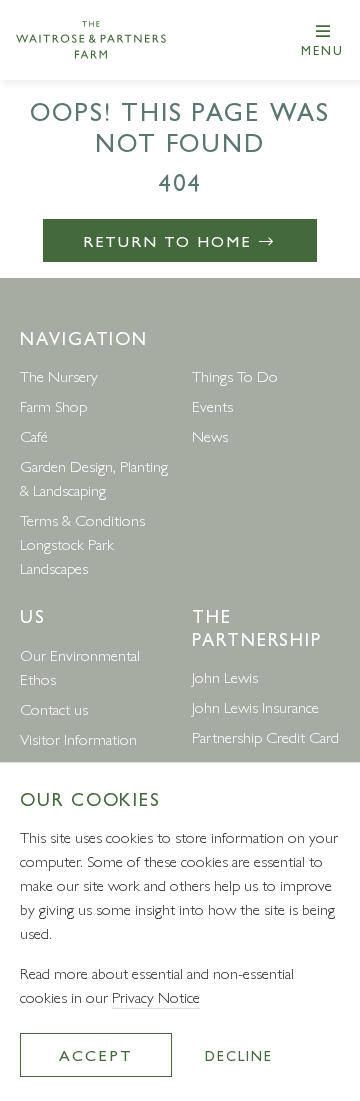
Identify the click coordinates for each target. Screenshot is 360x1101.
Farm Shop (53, 405)
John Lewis (225, 676)
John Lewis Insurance (255, 706)
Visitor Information (78, 738)
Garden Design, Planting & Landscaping (94, 477)
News (210, 435)
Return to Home (170, 240)
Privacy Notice (156, 996)
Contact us (54, 708)
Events (212, 405)
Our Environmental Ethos (80, 666)
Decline (238, 1055)
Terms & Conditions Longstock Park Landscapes (82, 543)
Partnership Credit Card (265, 736)
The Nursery (59, 375)
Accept (96, 1054)
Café (34, 435)
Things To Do (235, 375)
